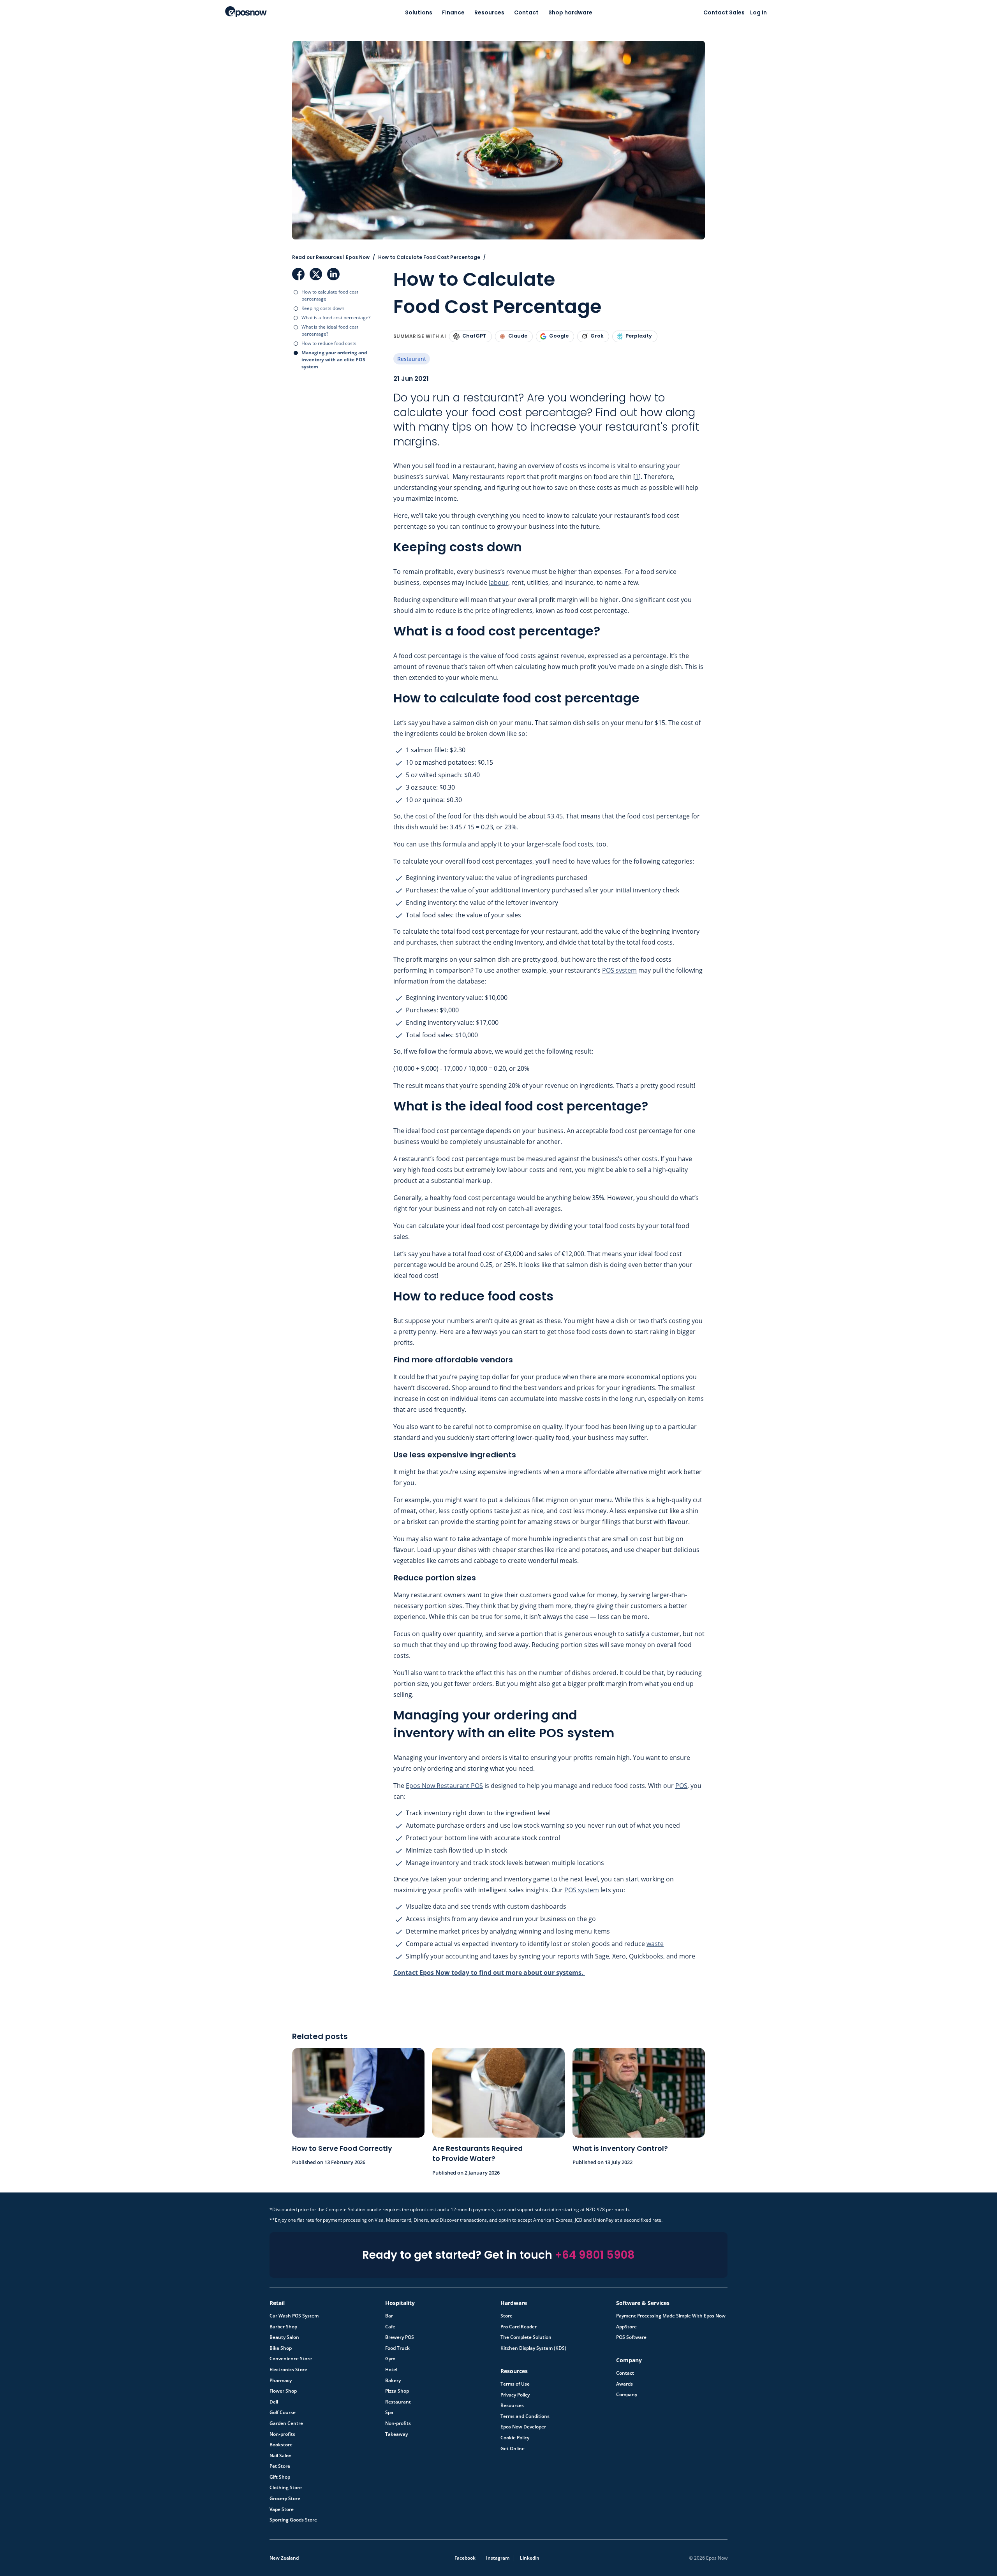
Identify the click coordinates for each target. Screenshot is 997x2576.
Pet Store (280, 2466)
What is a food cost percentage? (336, 318)
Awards (624, 2384)
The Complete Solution (526, 2337)
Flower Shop (283, 2391)
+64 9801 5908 (595, 2255)
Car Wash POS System (294, 2316)
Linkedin (530, 2558)
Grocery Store (285, 2499)
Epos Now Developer (523, 2427)
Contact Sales (724, 12)
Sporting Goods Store (293, 2520)
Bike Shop (281, 2348)
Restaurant (412, 359)
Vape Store (282, 2509)
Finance (453, 12)
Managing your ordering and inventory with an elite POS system (334, 360)
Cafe (390, 2327)
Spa (389, 2412)
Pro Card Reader (519, 2327)
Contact (526, 12)
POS (681, 1786)
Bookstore (281, 2445)
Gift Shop (280, 2477)
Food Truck (397, 2348)
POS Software (631, 2337)
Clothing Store (286, 2488)
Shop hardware (570, 12)
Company (627, 2395)
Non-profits (282, 2434)
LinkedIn (333, 274)
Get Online (513, 2449)
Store (506, 2316)
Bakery (393, 2381)
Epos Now (246, 12)
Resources (489, 12)
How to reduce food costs (329, 343)
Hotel (391, 2370)
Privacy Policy (515, 2395)
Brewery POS (400, 2337)
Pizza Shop (397, 2391)
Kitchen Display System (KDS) (533, 2348)
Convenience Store (291, 2359)
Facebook (298, 274)
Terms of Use (515, 2384)
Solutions (419, 12)
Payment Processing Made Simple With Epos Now (671, 2316)
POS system (619, 970)
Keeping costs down (323, 308)
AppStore (626, 2327)
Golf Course (283, 2412)
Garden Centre (286, 2423)
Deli (274, 2402)
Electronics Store (288, 2370)
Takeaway (396, 2434)
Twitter (316, 274)
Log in (758, 12)
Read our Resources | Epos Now (331, 257)
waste (655, 1944)
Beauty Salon (284, 2337)
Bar (389, 2316)
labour (498, 582)
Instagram (498, 2558)
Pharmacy (281, 2381)
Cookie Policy (515, 2438)
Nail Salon (281, 2456)
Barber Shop (283, 2327)
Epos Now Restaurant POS (444, 1786)
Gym (390, 2359)
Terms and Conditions (525, 2416)
